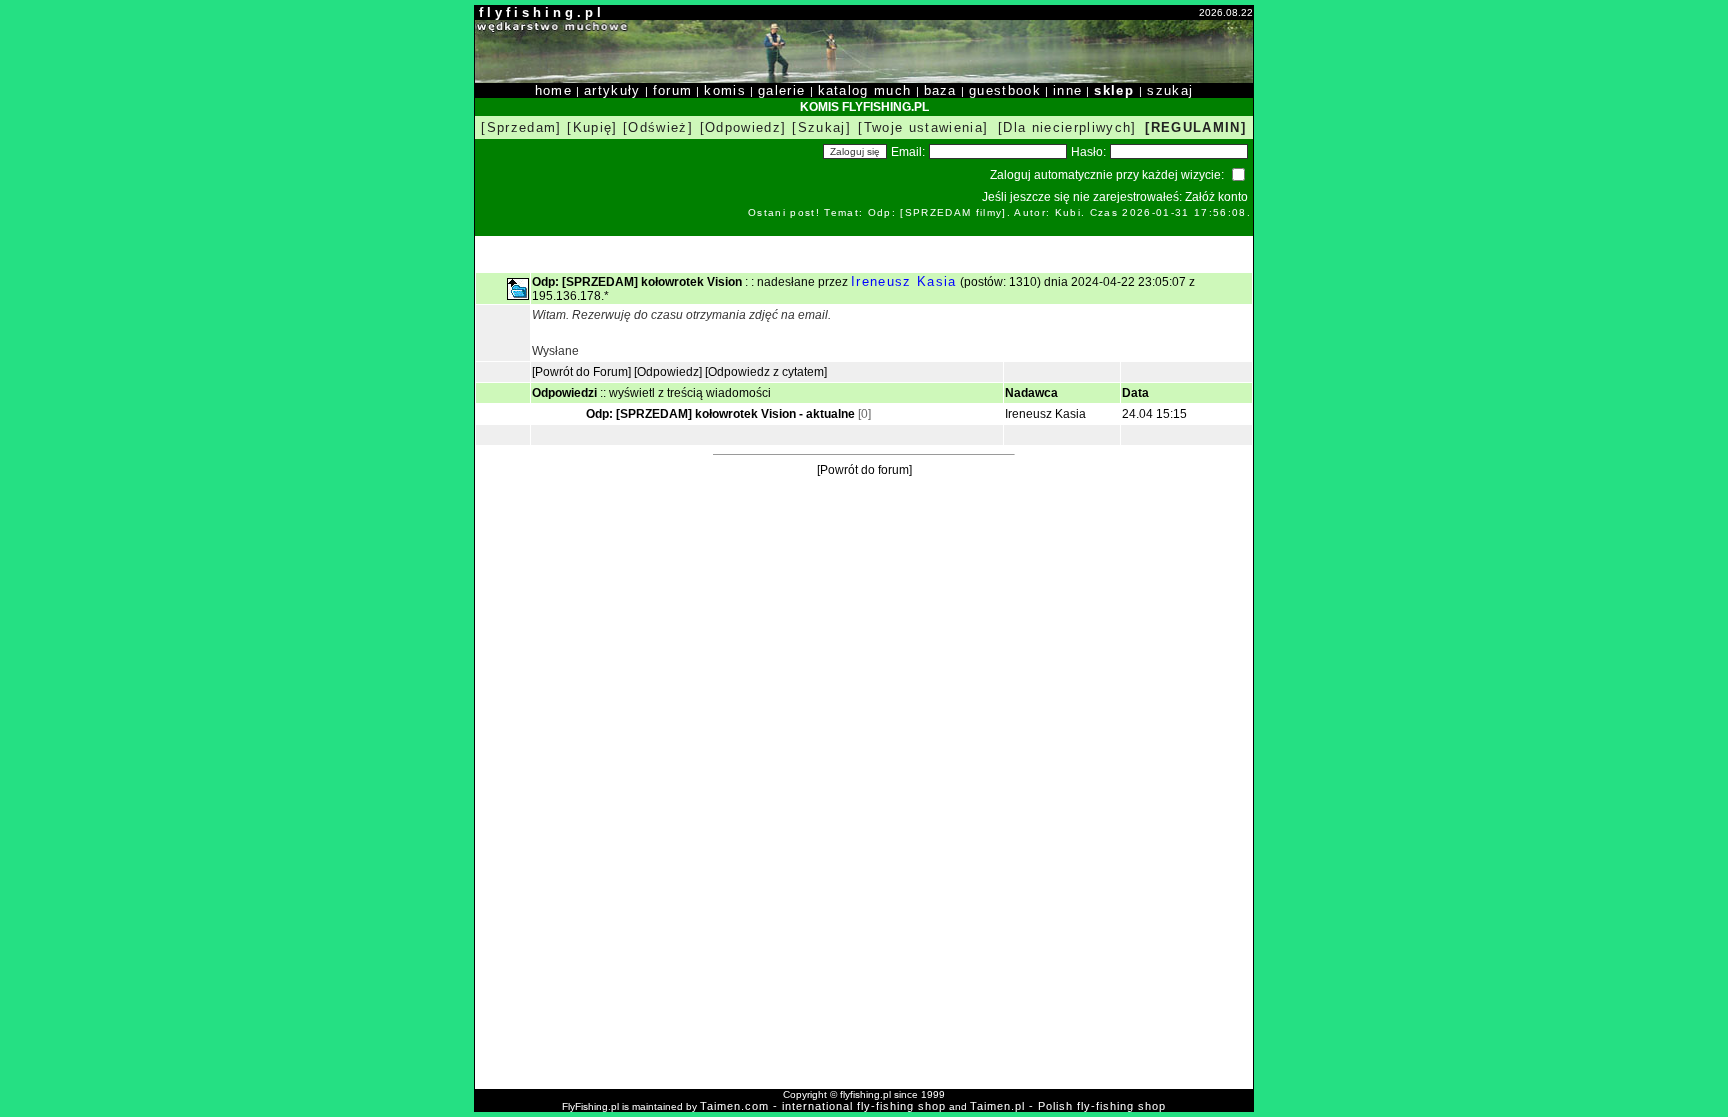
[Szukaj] (821, 127)
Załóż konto (1216, 197)
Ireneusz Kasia (904, 281)
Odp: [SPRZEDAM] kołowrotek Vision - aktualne (720, 414)
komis (725, 90)
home (553, 90)
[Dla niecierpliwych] (1067, 127)
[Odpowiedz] (743, 127)
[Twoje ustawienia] (923, 127)
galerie (781, 90)
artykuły (612, 90)
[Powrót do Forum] (581, 372)
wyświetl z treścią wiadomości (690, 393)
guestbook (1005, 90)
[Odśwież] (658, 127)
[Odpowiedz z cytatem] (766, 372)
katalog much (865, 90)
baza (940, 90)
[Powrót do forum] (864, 470)
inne (1067, 90)
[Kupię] (592, 127)
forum (673, 90)
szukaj (1170, 90)
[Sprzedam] (521, 127)
